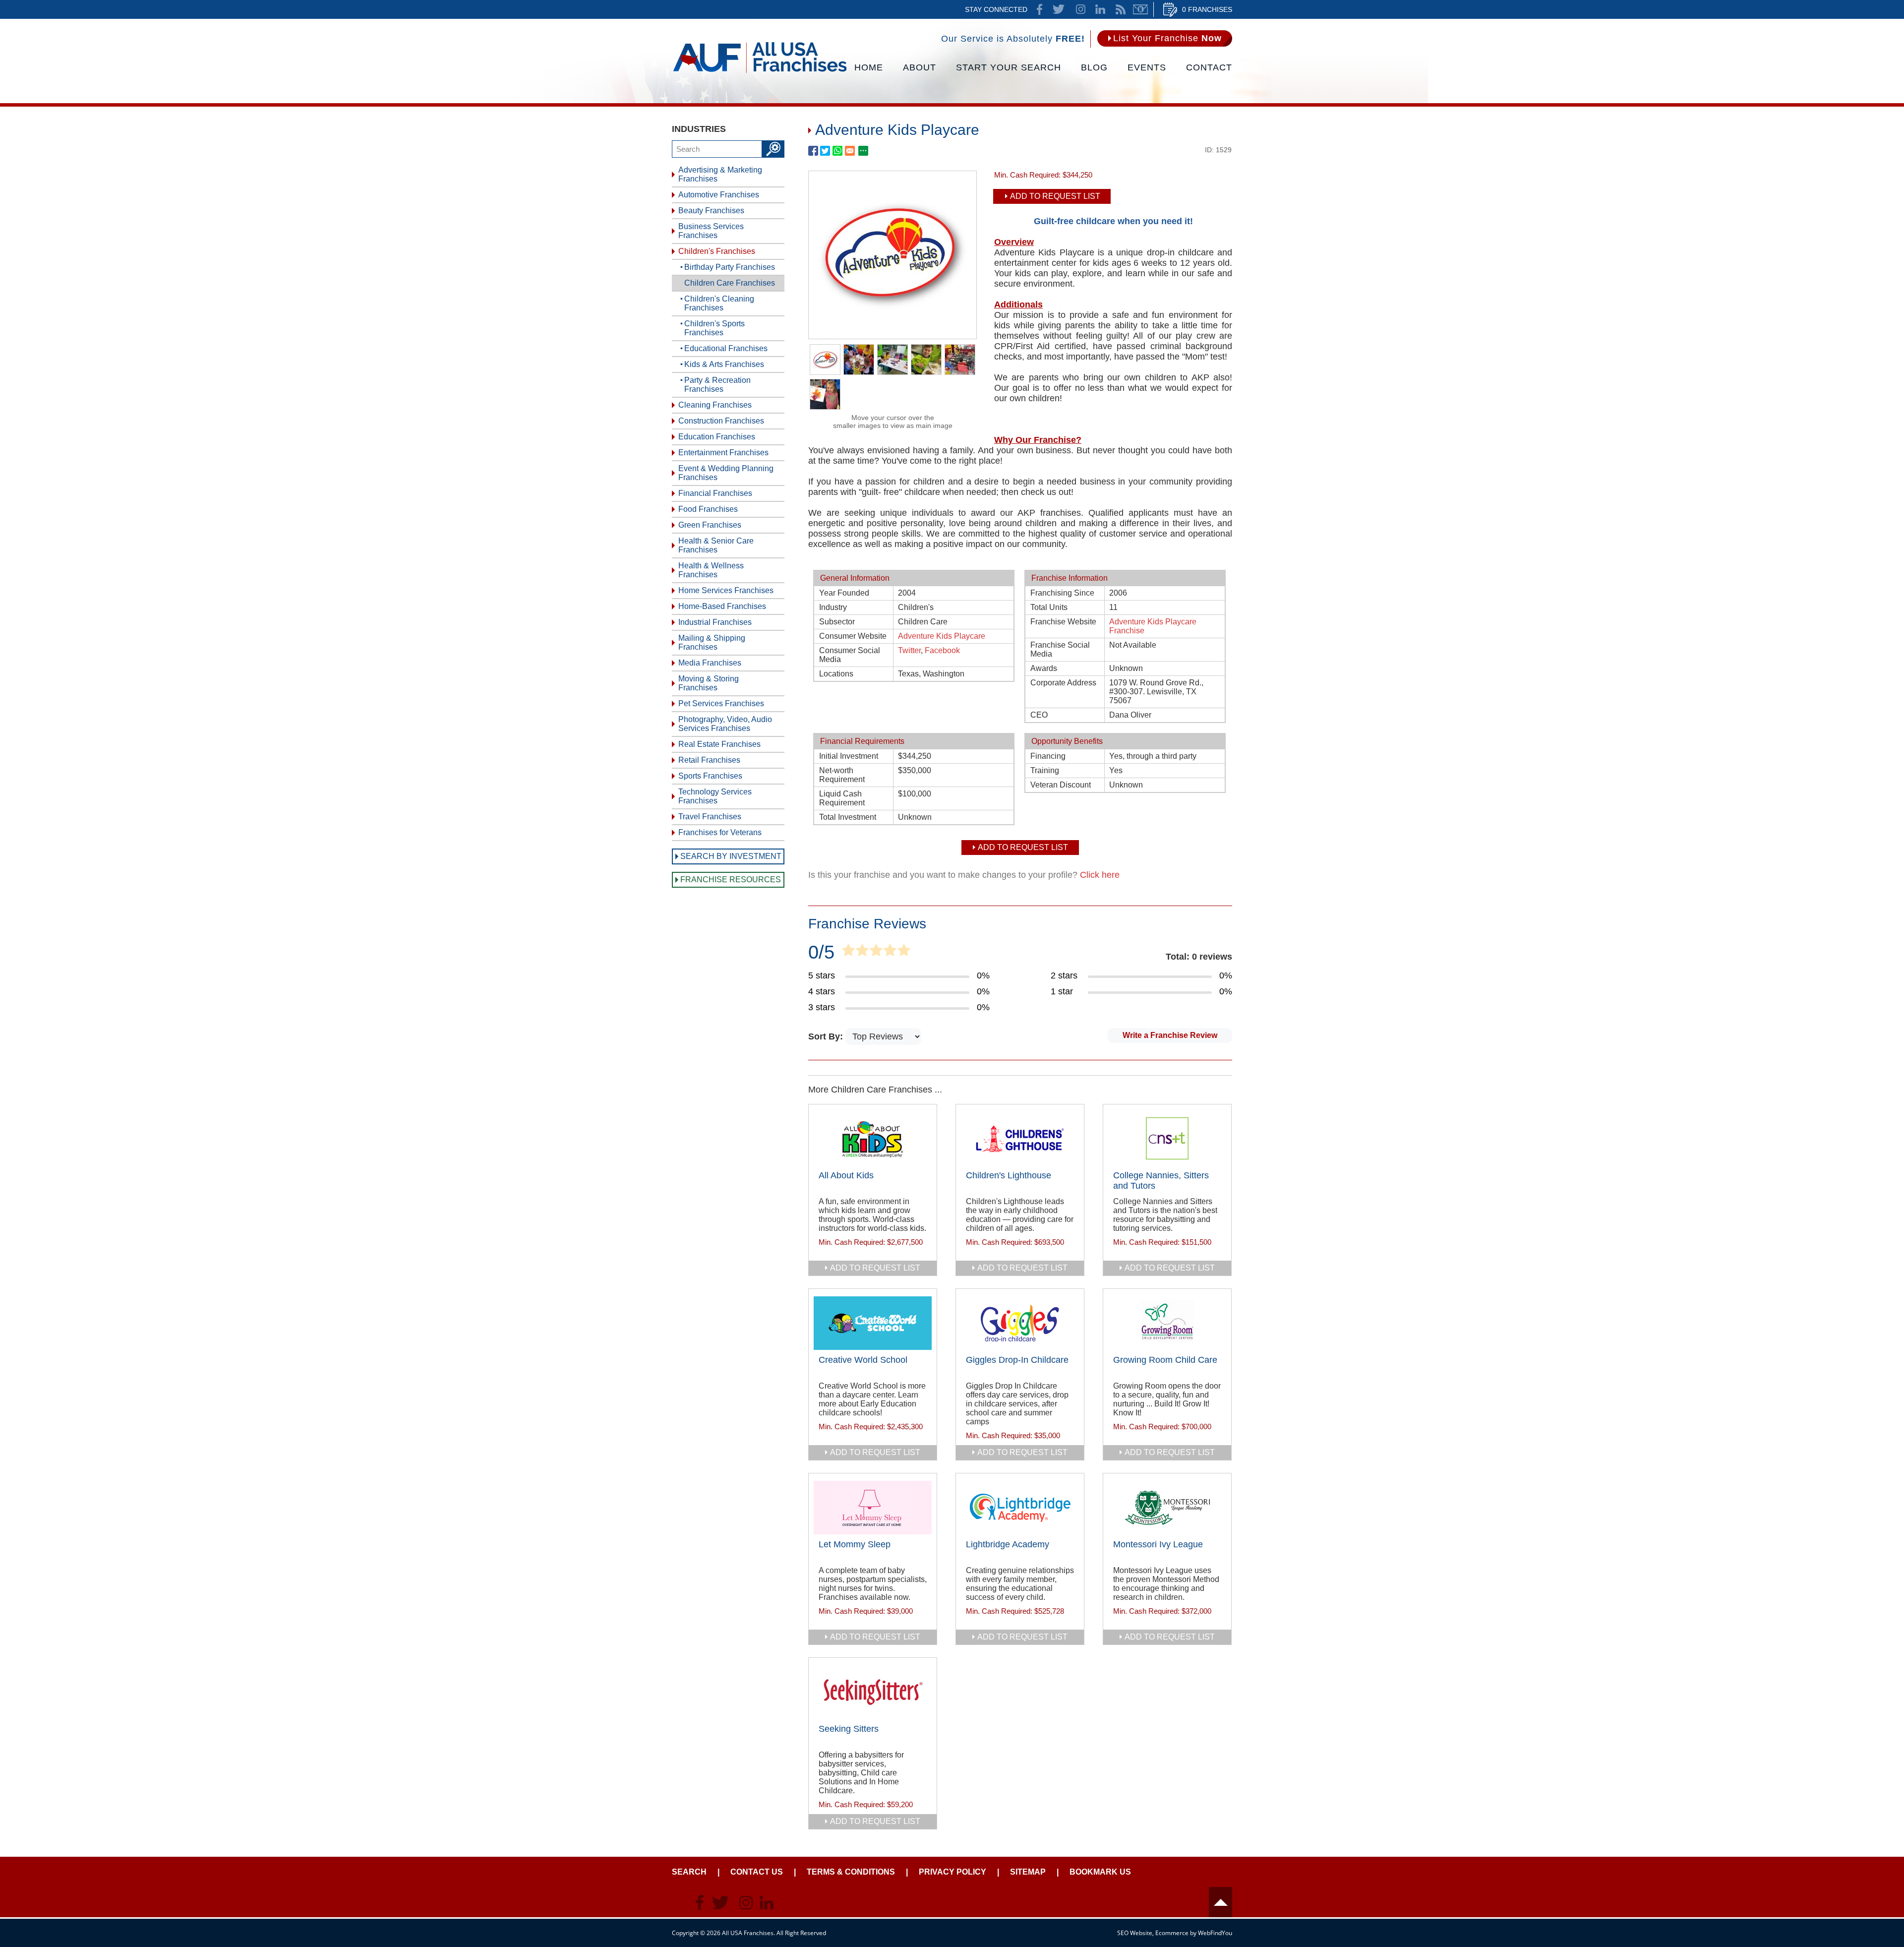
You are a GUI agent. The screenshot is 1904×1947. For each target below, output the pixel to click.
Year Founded (844, 593)
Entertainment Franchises (723, 453)
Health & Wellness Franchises (711, 570)
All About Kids (846, 1175)
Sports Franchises (710, 776)
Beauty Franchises (711, 211)
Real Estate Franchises (719, 744)
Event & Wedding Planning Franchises (726, 473)
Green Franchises (710, 525)
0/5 (821, 952)
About (920, 67)
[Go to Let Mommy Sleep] (873, 1508)
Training (1045, 770)
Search (689, 1872)
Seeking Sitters (849, 1729)
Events (1147, 67)
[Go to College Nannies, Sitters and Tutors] (1167, 1139)
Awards (1044, 668)
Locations (836, 674)
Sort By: (827, 1036)
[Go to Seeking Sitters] (873, 1692)
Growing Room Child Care (1165, 1360)
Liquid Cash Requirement (842, 798)
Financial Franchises (715, 493)
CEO (1039, 715)
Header (1220, 1902)
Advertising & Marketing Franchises (720, 174)
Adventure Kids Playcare (942, 636)
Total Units (1049, 607)
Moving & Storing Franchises (709, 683)
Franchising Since (1062, 593)
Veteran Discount (1061, 785)
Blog (1094, 67)
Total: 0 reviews (1199, 957)
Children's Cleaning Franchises (719, 303)
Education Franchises (717, 437)
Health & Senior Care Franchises (716, 545)
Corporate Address (1063, 683)
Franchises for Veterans (720, 832)
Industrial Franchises (715, 622)
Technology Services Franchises (715, 796)
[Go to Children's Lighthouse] (1020, 1139)
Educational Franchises (726, 348)
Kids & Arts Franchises (724, 364)
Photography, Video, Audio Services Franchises (725, 724)
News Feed (1121, 9)
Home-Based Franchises (722, 606)
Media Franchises (710, 663)
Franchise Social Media (1060, 649)
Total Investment (848, 817)
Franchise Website (1063, 622)
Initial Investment (849, 756)
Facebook (942, 650)
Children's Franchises (717, 251)
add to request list (875, 1268)
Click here (1100, 875)
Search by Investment (731, 856)
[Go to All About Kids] (873, 1139)
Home (869, 67)
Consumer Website (853, 636)
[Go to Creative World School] (873, 1323)
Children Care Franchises (730, 283)
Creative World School (863, 1360)
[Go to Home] (760, 72)
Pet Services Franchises (721, 703)
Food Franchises (708, 509)
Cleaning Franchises (715, 405)
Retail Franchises (709, 760)
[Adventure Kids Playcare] (892, 336)
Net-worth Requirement (842, 775)
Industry (833, 607)
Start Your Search (1009, 67)
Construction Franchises (721, 421)
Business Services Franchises (711, 231)
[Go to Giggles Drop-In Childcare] (1020, 1323)
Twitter (909, 650)
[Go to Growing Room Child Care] (1167, 1323)
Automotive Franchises (719, 195)
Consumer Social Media (850, 655)
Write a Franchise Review (1170, 1035)
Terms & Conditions (851, 1872)
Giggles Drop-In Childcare (1017, 1360)
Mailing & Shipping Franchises (712, 642)
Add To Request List (1055, 196)
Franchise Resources (731, 880)
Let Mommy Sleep (855, 1544)
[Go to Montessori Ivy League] (1167, 1508)
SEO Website (1135, 1933)
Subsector (837, 622)
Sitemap (1028, 1872)
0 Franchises (1207, 9)
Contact (1209, 67)
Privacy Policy (952, 1872)
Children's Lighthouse (1009, 1175)
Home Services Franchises (726, 590)
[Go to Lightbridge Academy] (1020, 1508)
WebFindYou (1215, 1933)
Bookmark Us (1100, 1872)
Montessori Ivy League (1158, 1544)
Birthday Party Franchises (730, 267)
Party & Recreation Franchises (717, 385)
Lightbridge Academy (1008, 1544)
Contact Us (757, 1872)
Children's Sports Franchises (714, 328)
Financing (1048, 756)
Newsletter (1140, 9)
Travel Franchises (710, 817)
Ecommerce (1172, 1933)
